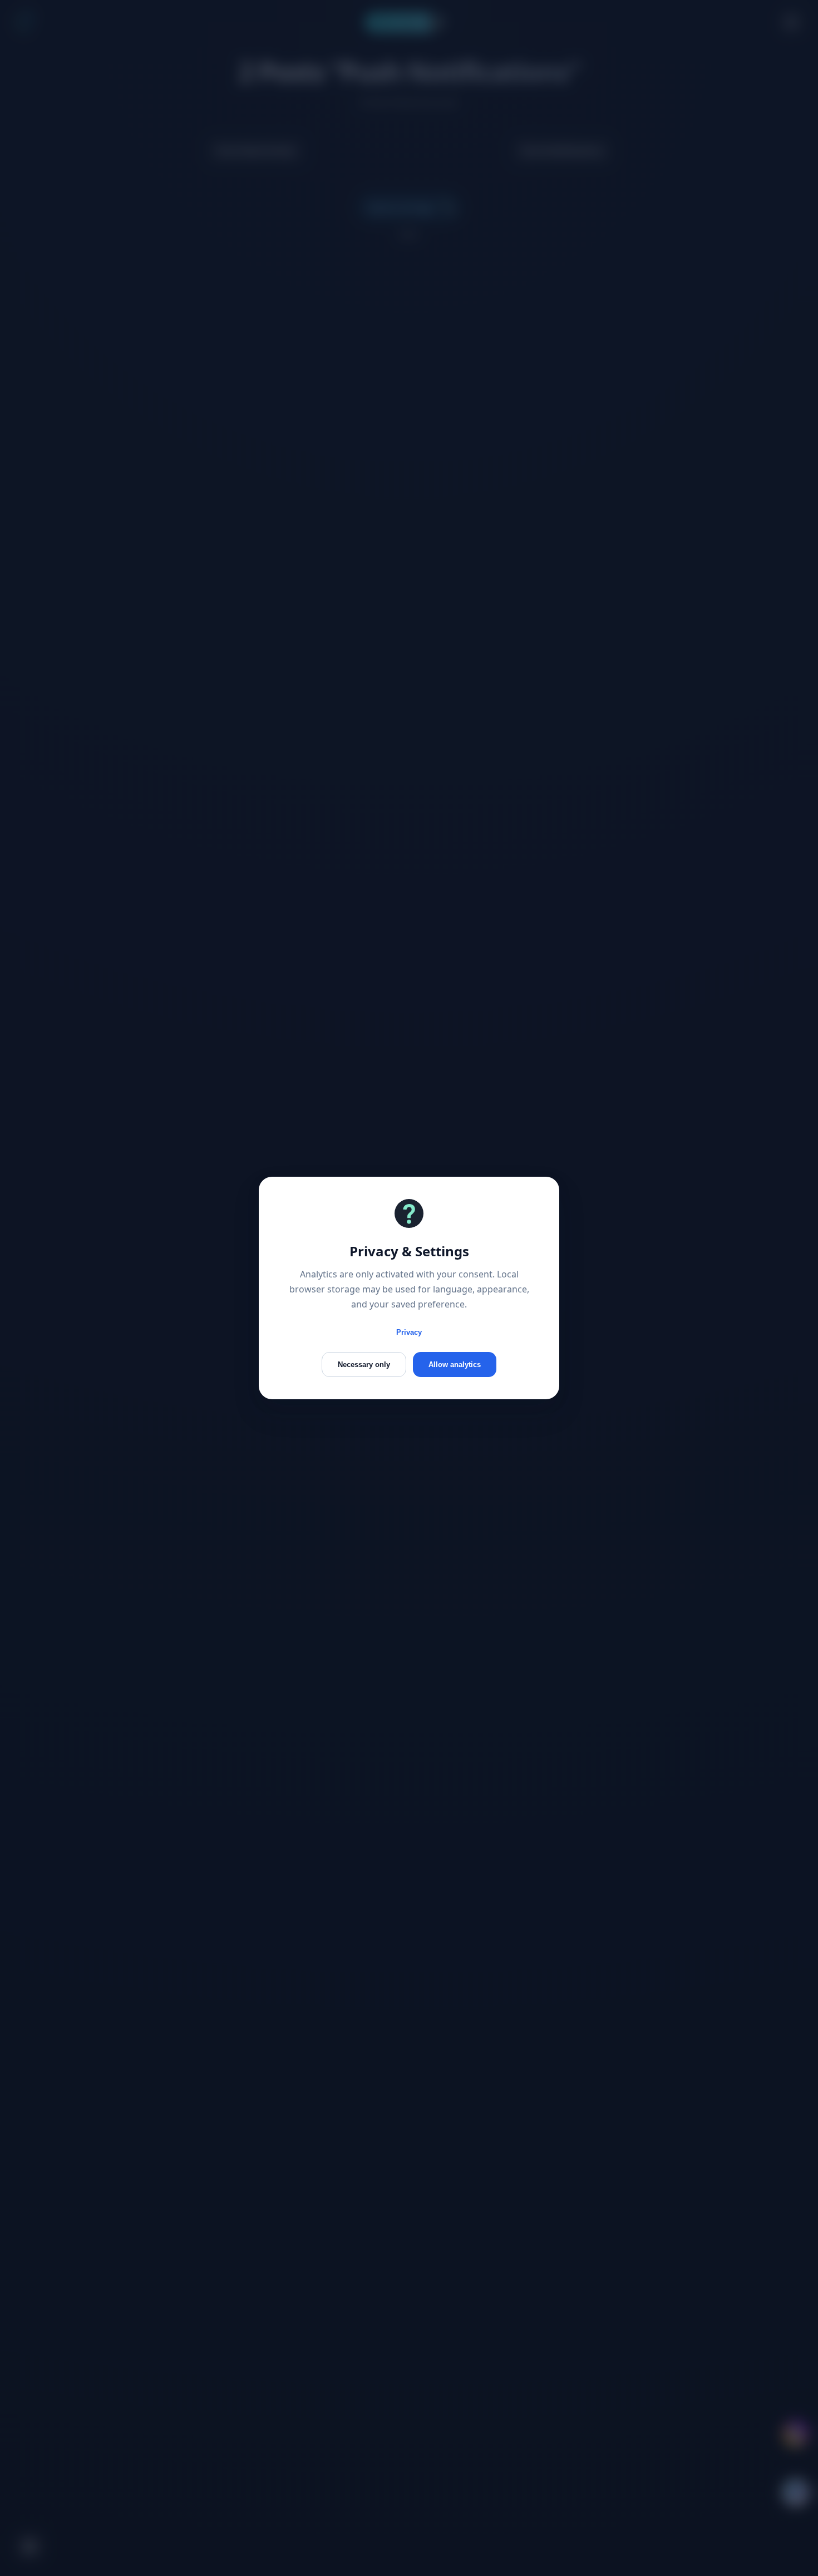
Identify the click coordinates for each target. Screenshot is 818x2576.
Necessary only (364, 1365)
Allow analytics (455, 1365)
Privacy (409, 1332)
